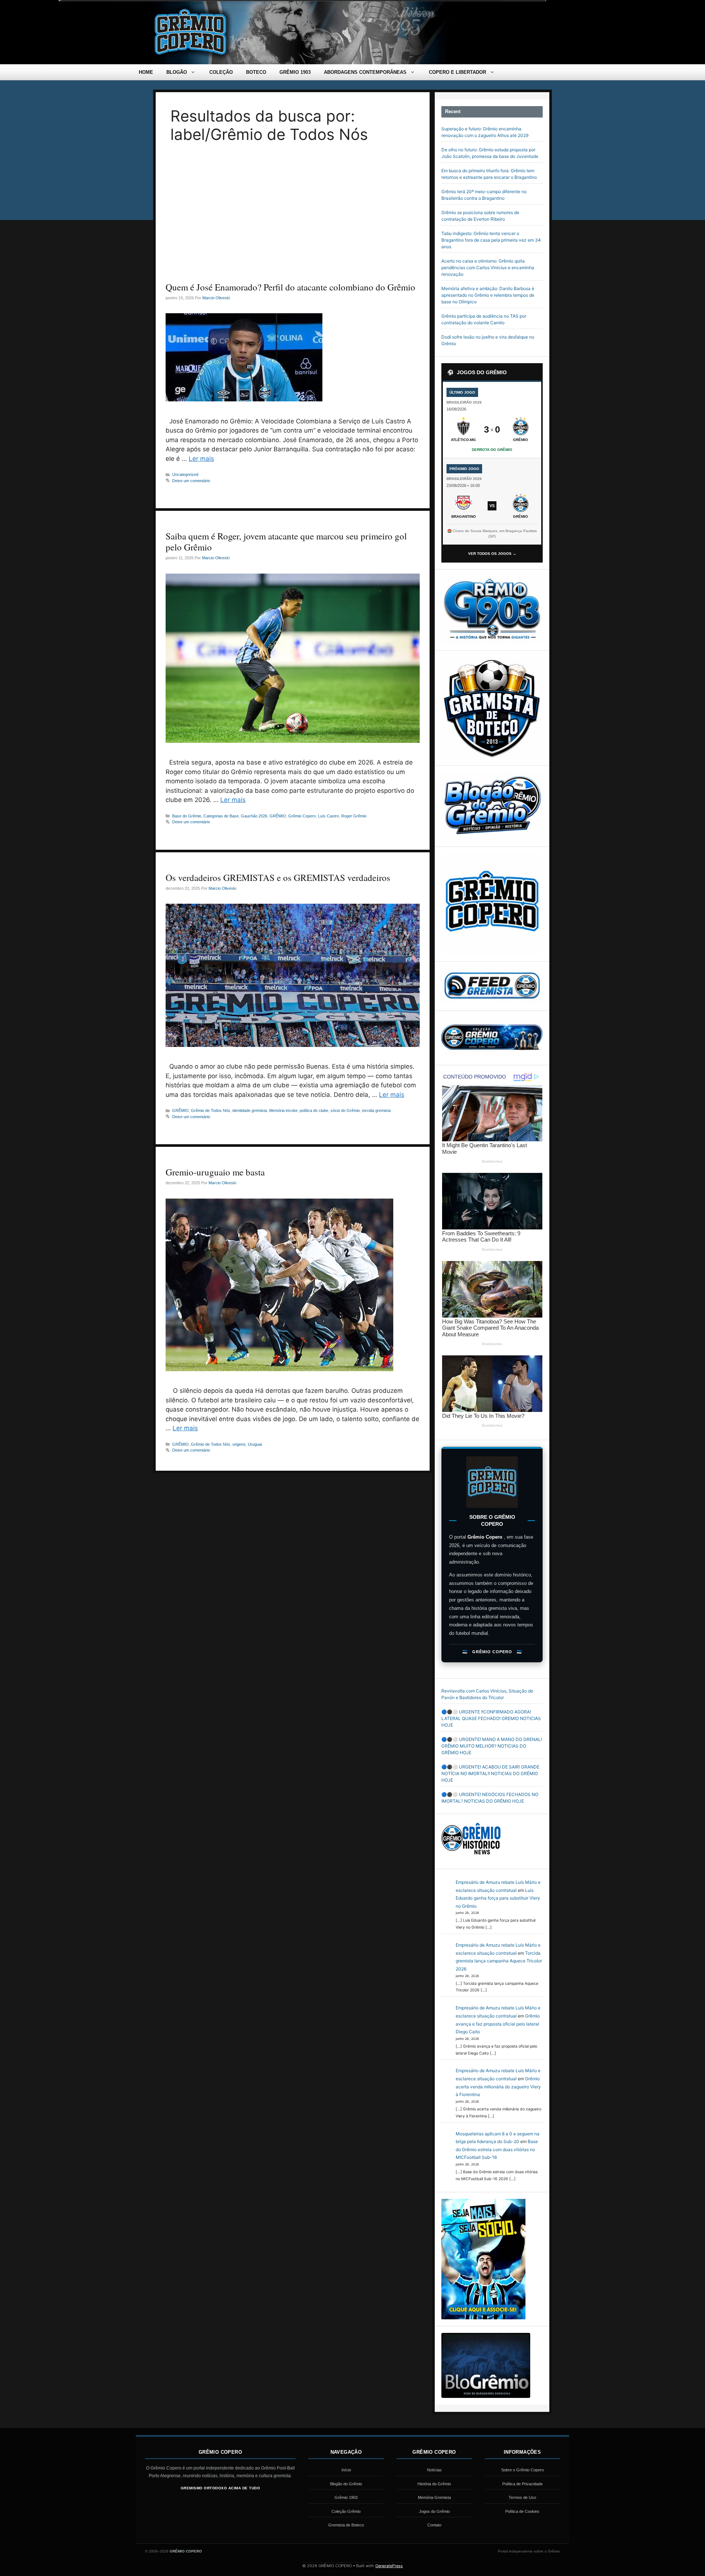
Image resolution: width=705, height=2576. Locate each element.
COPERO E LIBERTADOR (458, 72)
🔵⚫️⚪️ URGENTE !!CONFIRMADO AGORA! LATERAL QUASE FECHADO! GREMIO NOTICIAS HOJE (491, 1718)
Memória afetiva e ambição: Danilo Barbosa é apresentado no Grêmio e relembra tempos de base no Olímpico (488, 295)
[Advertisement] (293, 217)
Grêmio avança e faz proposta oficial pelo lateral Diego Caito (498, 2024)
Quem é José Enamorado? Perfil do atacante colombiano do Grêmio (290, 287)
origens (239, 1444)
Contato (434, 2525)
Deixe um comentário (191, 481)
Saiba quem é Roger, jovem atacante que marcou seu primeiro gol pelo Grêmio (286, 541)
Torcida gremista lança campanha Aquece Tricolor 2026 (499, 1961)
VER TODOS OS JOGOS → (492, 554)
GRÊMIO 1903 (295, 72)
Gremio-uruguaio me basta (215, 1172)
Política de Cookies (522, 2511)
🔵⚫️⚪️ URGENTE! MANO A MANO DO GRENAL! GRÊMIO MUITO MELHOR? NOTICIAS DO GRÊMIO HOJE (492, 1746)
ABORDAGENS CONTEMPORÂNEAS (365, 72)
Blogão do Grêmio (346, 2484)
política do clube (314, 1110)
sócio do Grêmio (345, 1110)
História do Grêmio (434, 2484)
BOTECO (256, 72)
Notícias (434, 2470)
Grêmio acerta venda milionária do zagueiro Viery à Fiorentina (498, 2087)
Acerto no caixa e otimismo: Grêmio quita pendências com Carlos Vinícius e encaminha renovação (488, 268)
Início (346, 2470)
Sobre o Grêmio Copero (523, 2470)
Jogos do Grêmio (434, 2511)
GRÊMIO (278, 816)
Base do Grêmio (187, 816)
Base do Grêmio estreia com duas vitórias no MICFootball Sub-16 (497, 2149)
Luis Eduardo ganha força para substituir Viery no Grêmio (498, 1898)
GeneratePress (389, 2566)
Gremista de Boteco (346, 2525)
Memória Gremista (434, 2497)
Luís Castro (328, 816)
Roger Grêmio (354, 816)
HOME (146, 72)
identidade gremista (250, 1110)
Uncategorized (185, 474)
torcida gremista (376, 1110)
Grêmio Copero (302, 816)
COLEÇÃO (221, 72)
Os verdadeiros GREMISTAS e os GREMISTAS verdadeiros (278, 877)
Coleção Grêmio (346, 2511)
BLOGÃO (177, 72)
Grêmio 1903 (346, 2497)
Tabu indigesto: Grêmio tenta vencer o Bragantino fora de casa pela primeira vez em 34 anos (491, 240)
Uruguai (255, 1444)
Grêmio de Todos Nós (211, 1110)
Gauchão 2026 (254, 816)
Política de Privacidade (523, 2484)
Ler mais (201, 459)
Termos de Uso (522, 2497)
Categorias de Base (221, 816)
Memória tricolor (283, 1110)
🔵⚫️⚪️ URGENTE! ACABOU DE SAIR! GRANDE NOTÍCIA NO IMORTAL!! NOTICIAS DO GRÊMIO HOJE (490, 1773)
